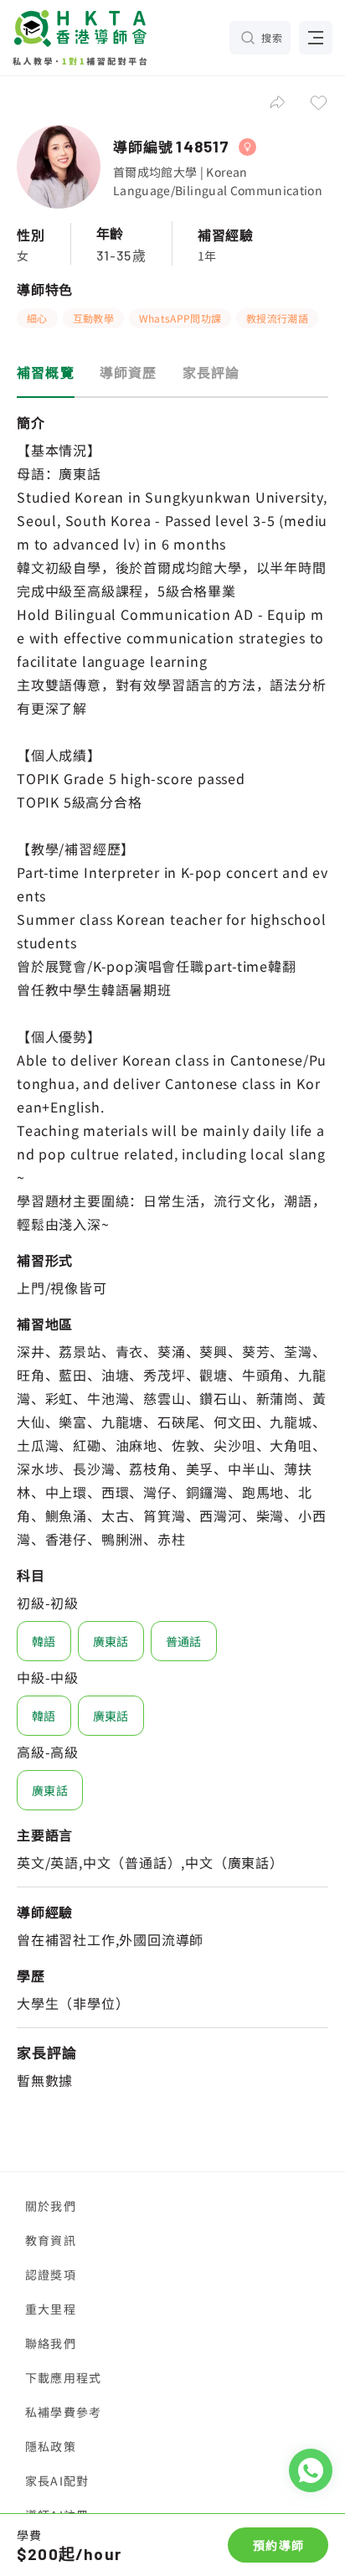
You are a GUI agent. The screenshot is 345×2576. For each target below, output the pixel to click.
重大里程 (51, 2309)
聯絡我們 (51, 2343)
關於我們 (51, 2206)
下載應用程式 (63, 2377)
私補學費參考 (63, 2412)
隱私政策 (51, 2446)
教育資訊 (51, 2240)
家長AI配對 (57, 2480)
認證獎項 (51, 2274)
